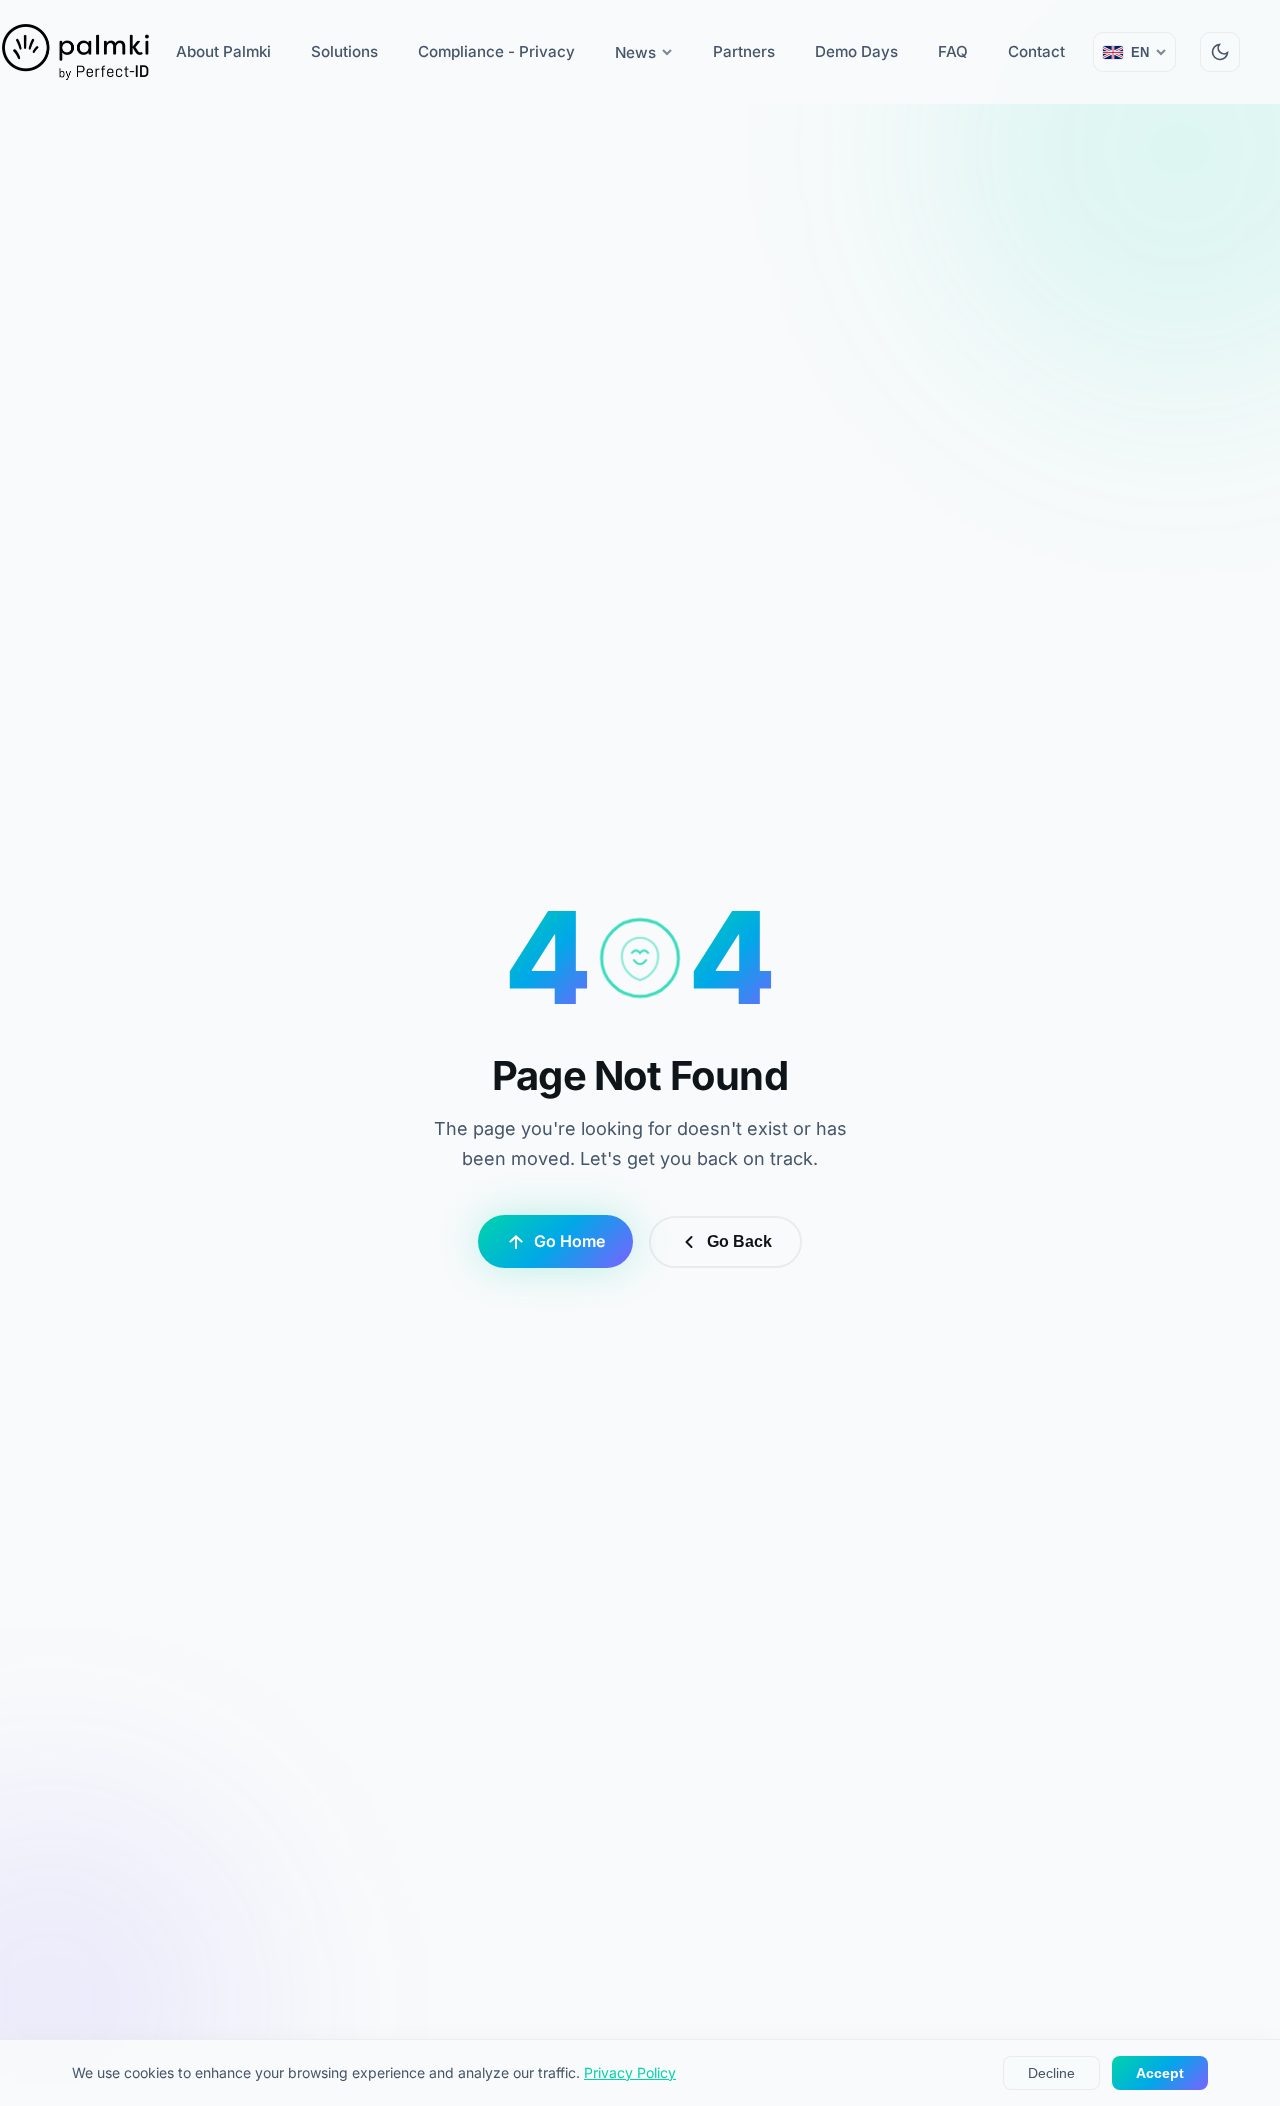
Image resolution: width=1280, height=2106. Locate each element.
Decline (1051, 2073)
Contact (1036, 51)
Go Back (739, 1241)
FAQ (953, 51)
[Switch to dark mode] (1220, 52)
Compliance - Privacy (496, 51)
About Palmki (223, 51)
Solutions (344, 51)
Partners (744, 51)
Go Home (569, 1241)
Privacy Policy (630, 2072)
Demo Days (856, 51)
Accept (1160, 2073)
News (635, 52)
